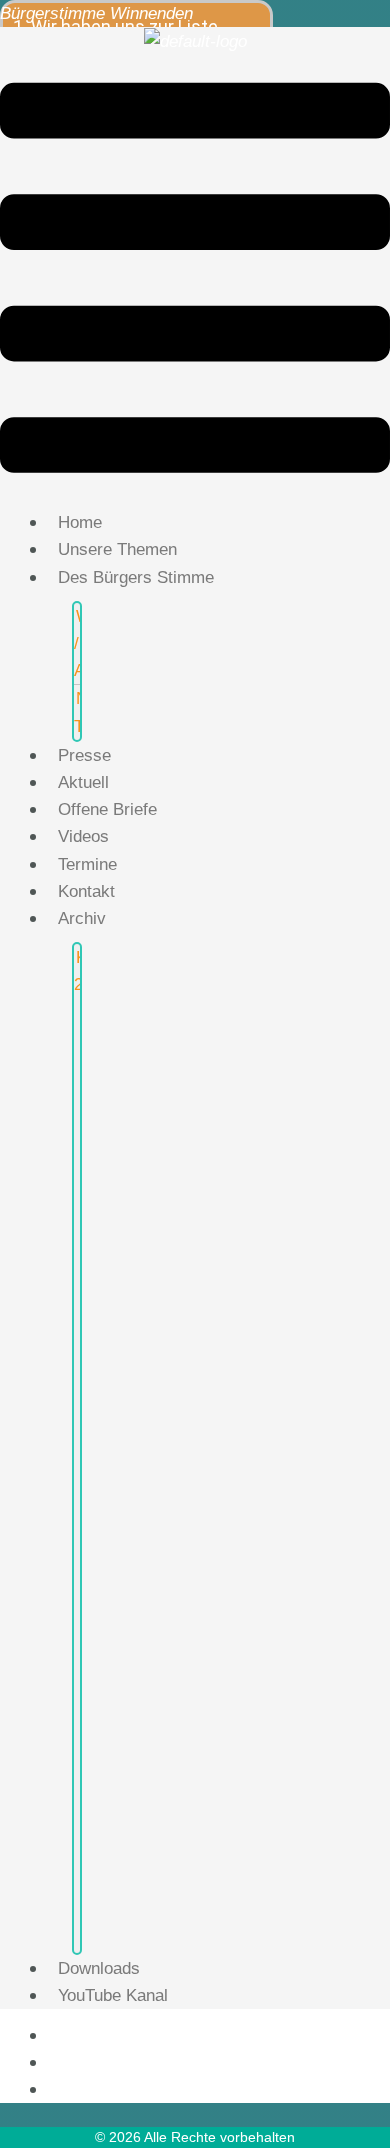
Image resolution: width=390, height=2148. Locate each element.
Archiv (82, 918)
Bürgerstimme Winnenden (96, 13)
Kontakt (86, 891)
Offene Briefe (107, 809)
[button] (195, 282)
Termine (87, 864)
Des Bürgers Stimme (136, 577)
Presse (84, 755)
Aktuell (83, 782)
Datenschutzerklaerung (140, 2089)
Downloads (99, 1968)
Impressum (92, 2062)
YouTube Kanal (113, 1995)
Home (80, 522)
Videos (83, 836)
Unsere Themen (117, 549)
